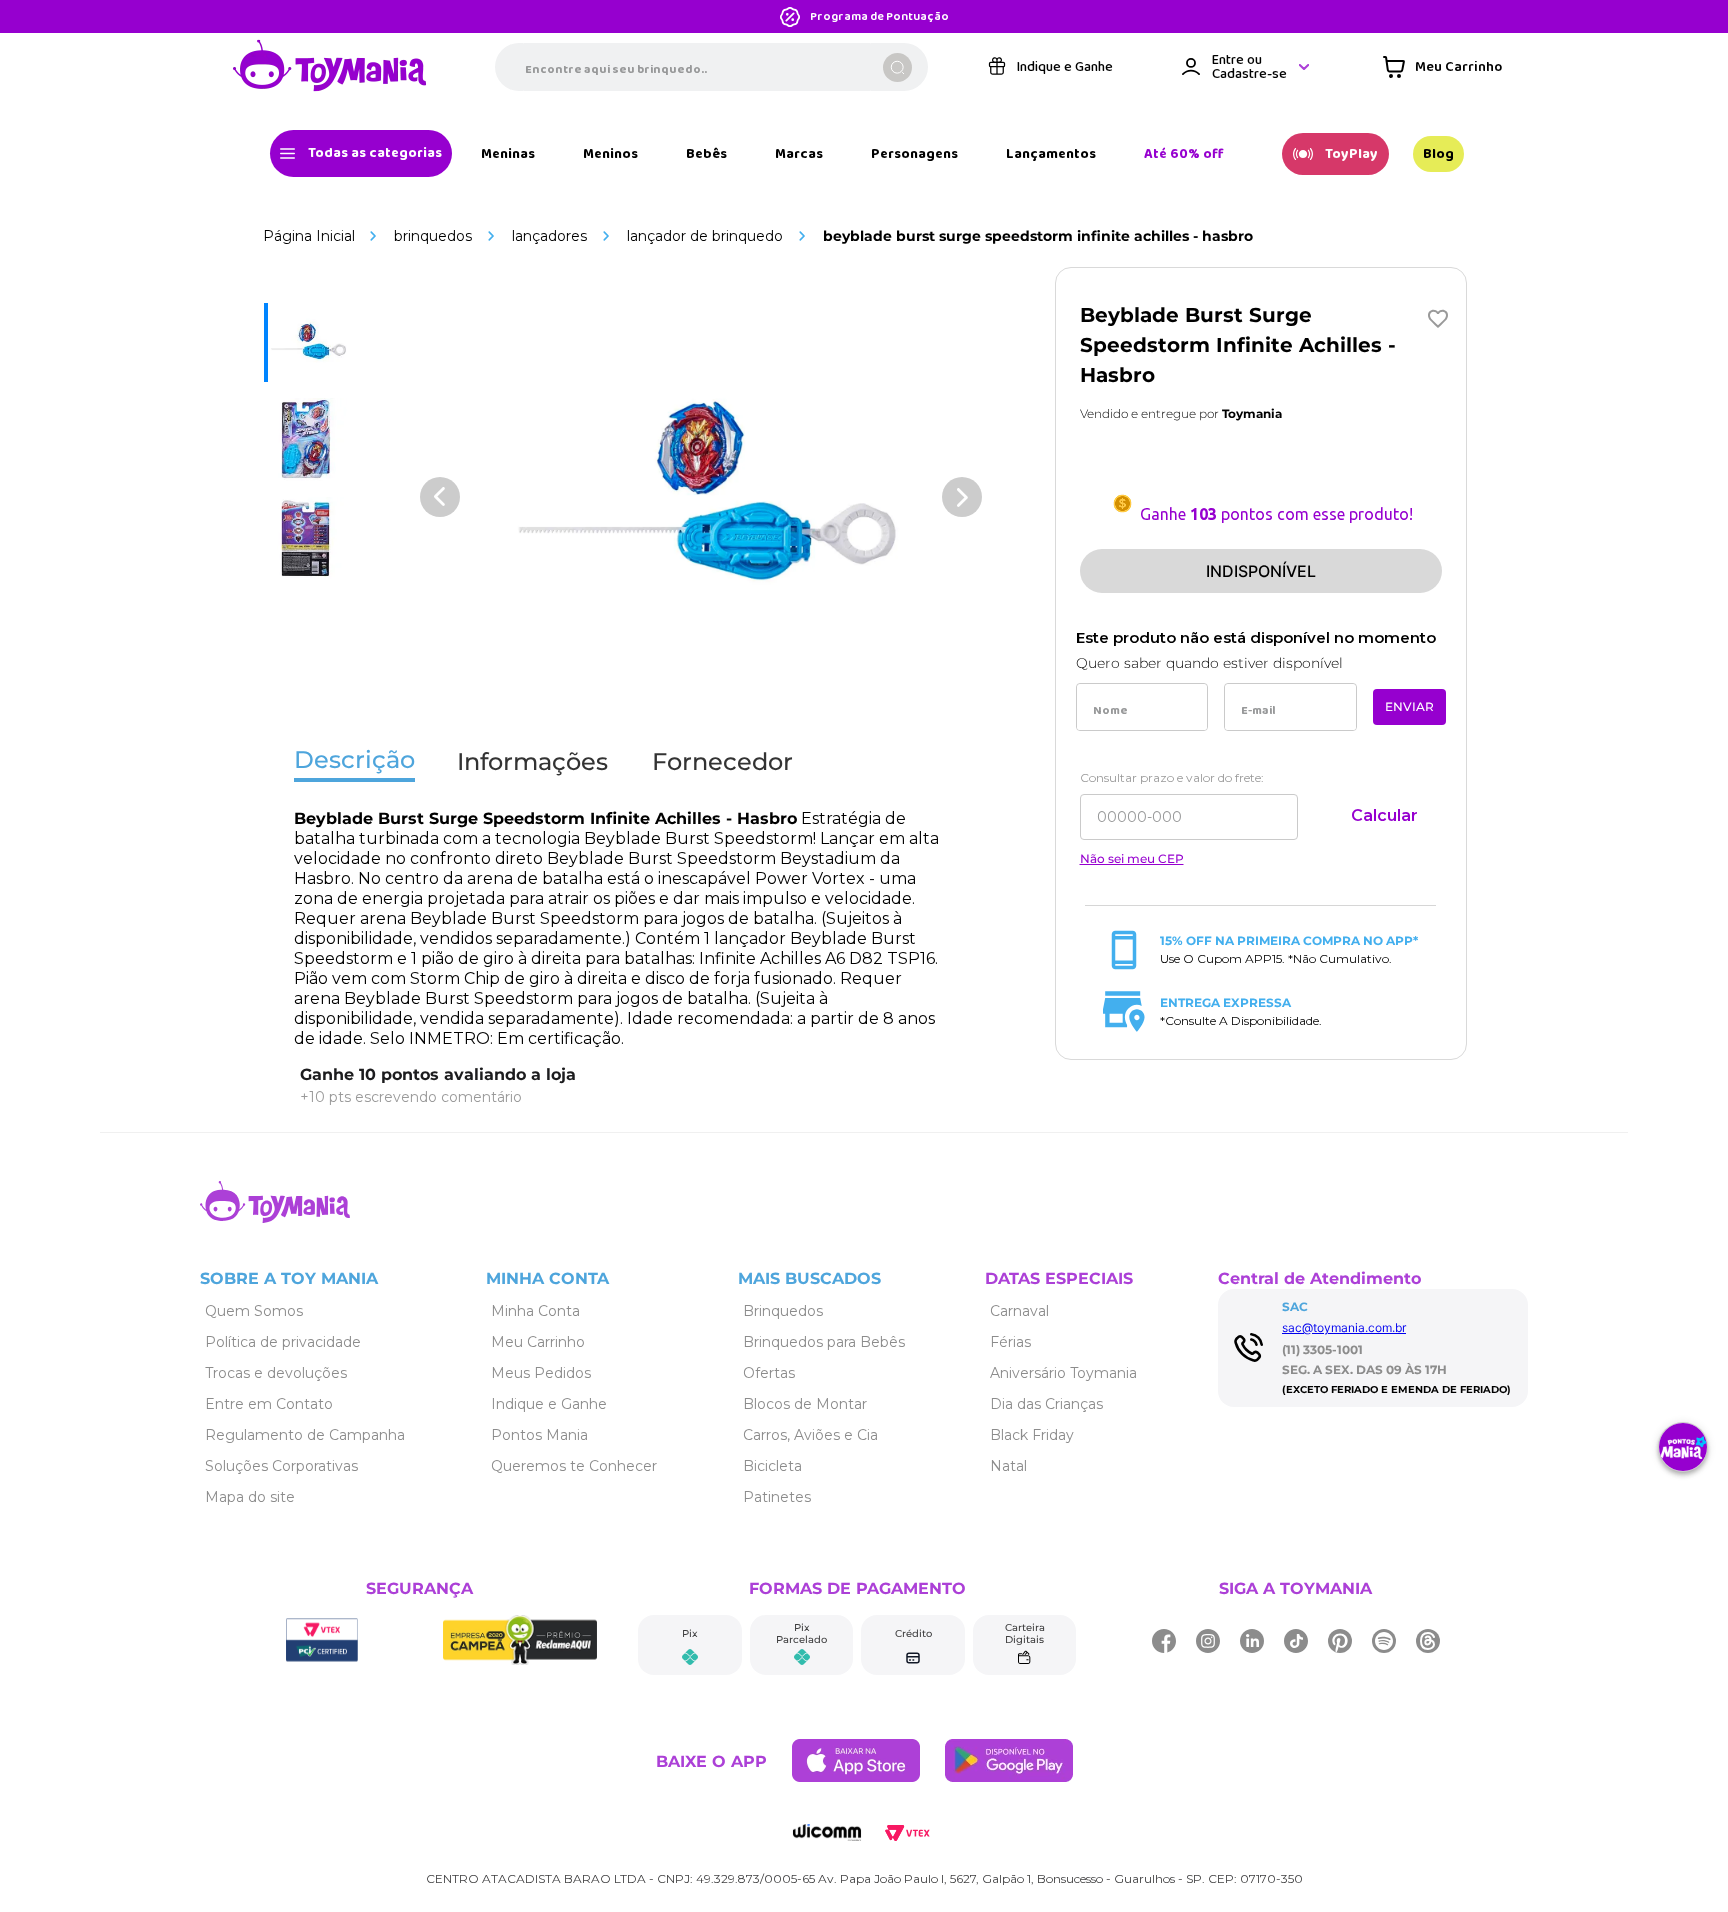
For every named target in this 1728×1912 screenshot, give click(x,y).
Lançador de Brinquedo (705, 236)
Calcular (1384, 815)
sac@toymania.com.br (1344, 1327)
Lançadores (549, 236)
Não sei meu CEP (1132, 859)
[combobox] (711, 67)
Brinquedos (433, 236)
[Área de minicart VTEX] (1442, 67)
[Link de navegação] (330, 67)
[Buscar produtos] (897, 67)
